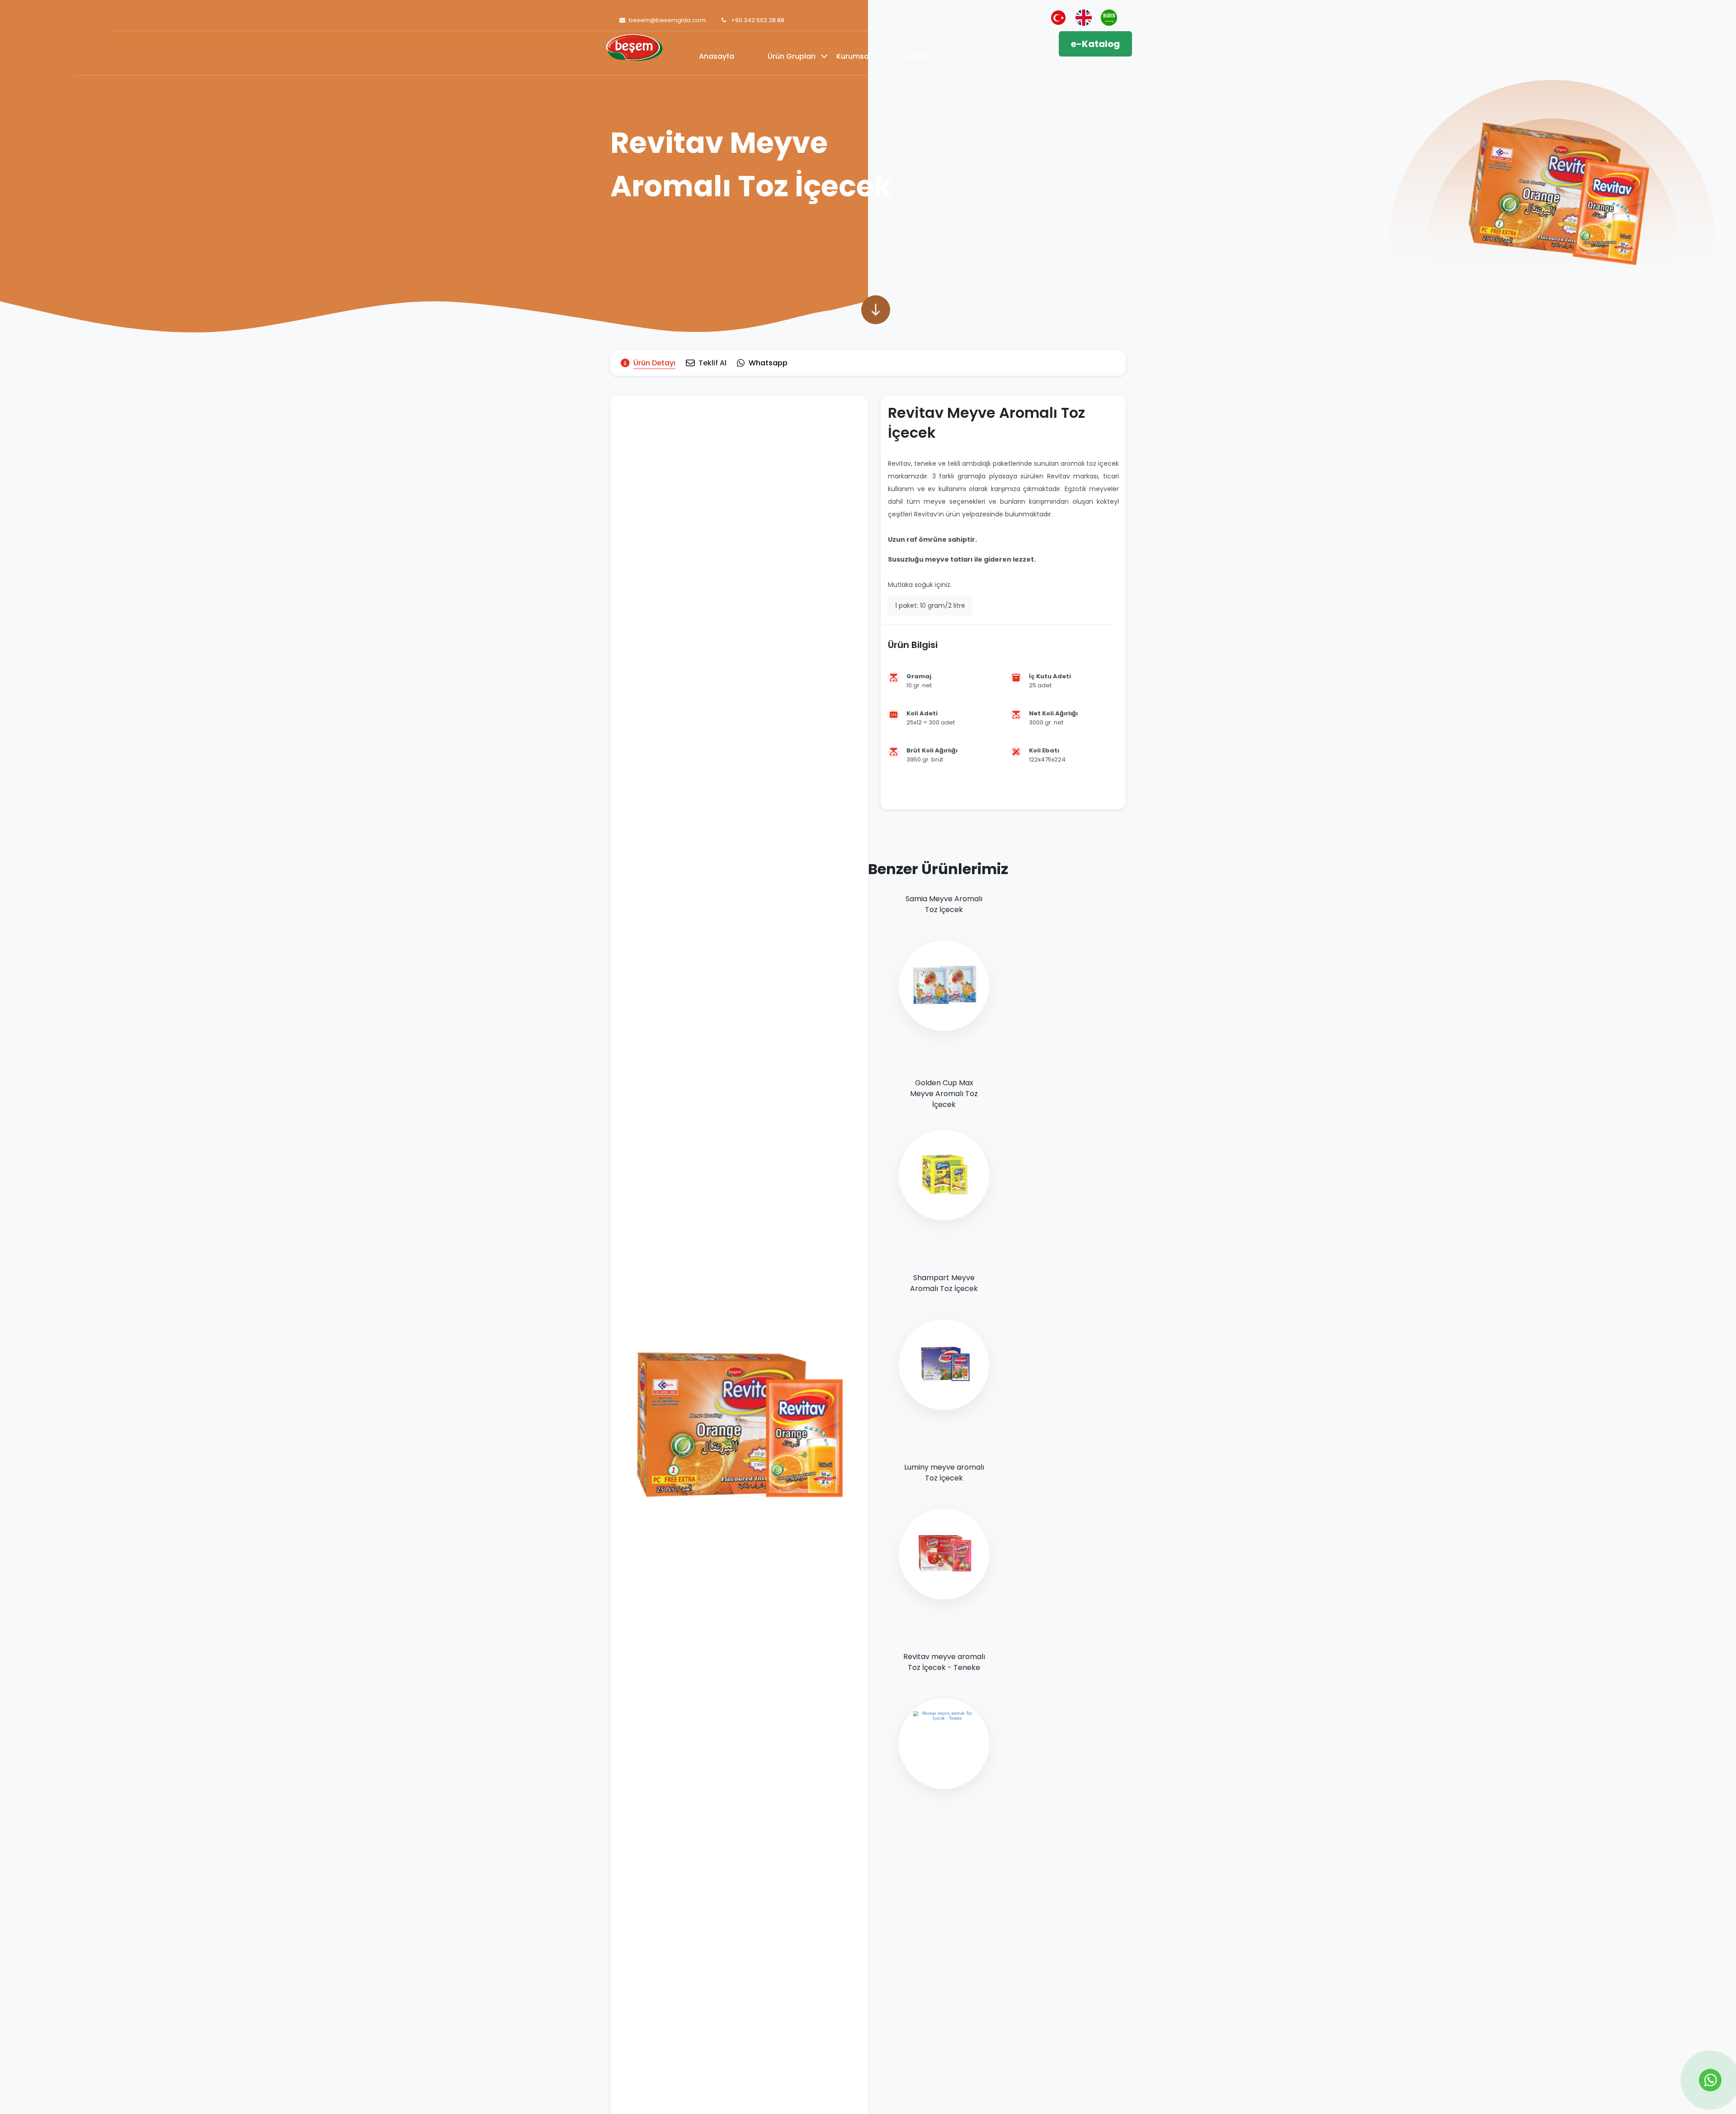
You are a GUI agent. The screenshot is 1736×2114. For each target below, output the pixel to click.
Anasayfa (717, 56)
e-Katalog (1095, 44)
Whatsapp (768, 363)
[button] (876, 310)
